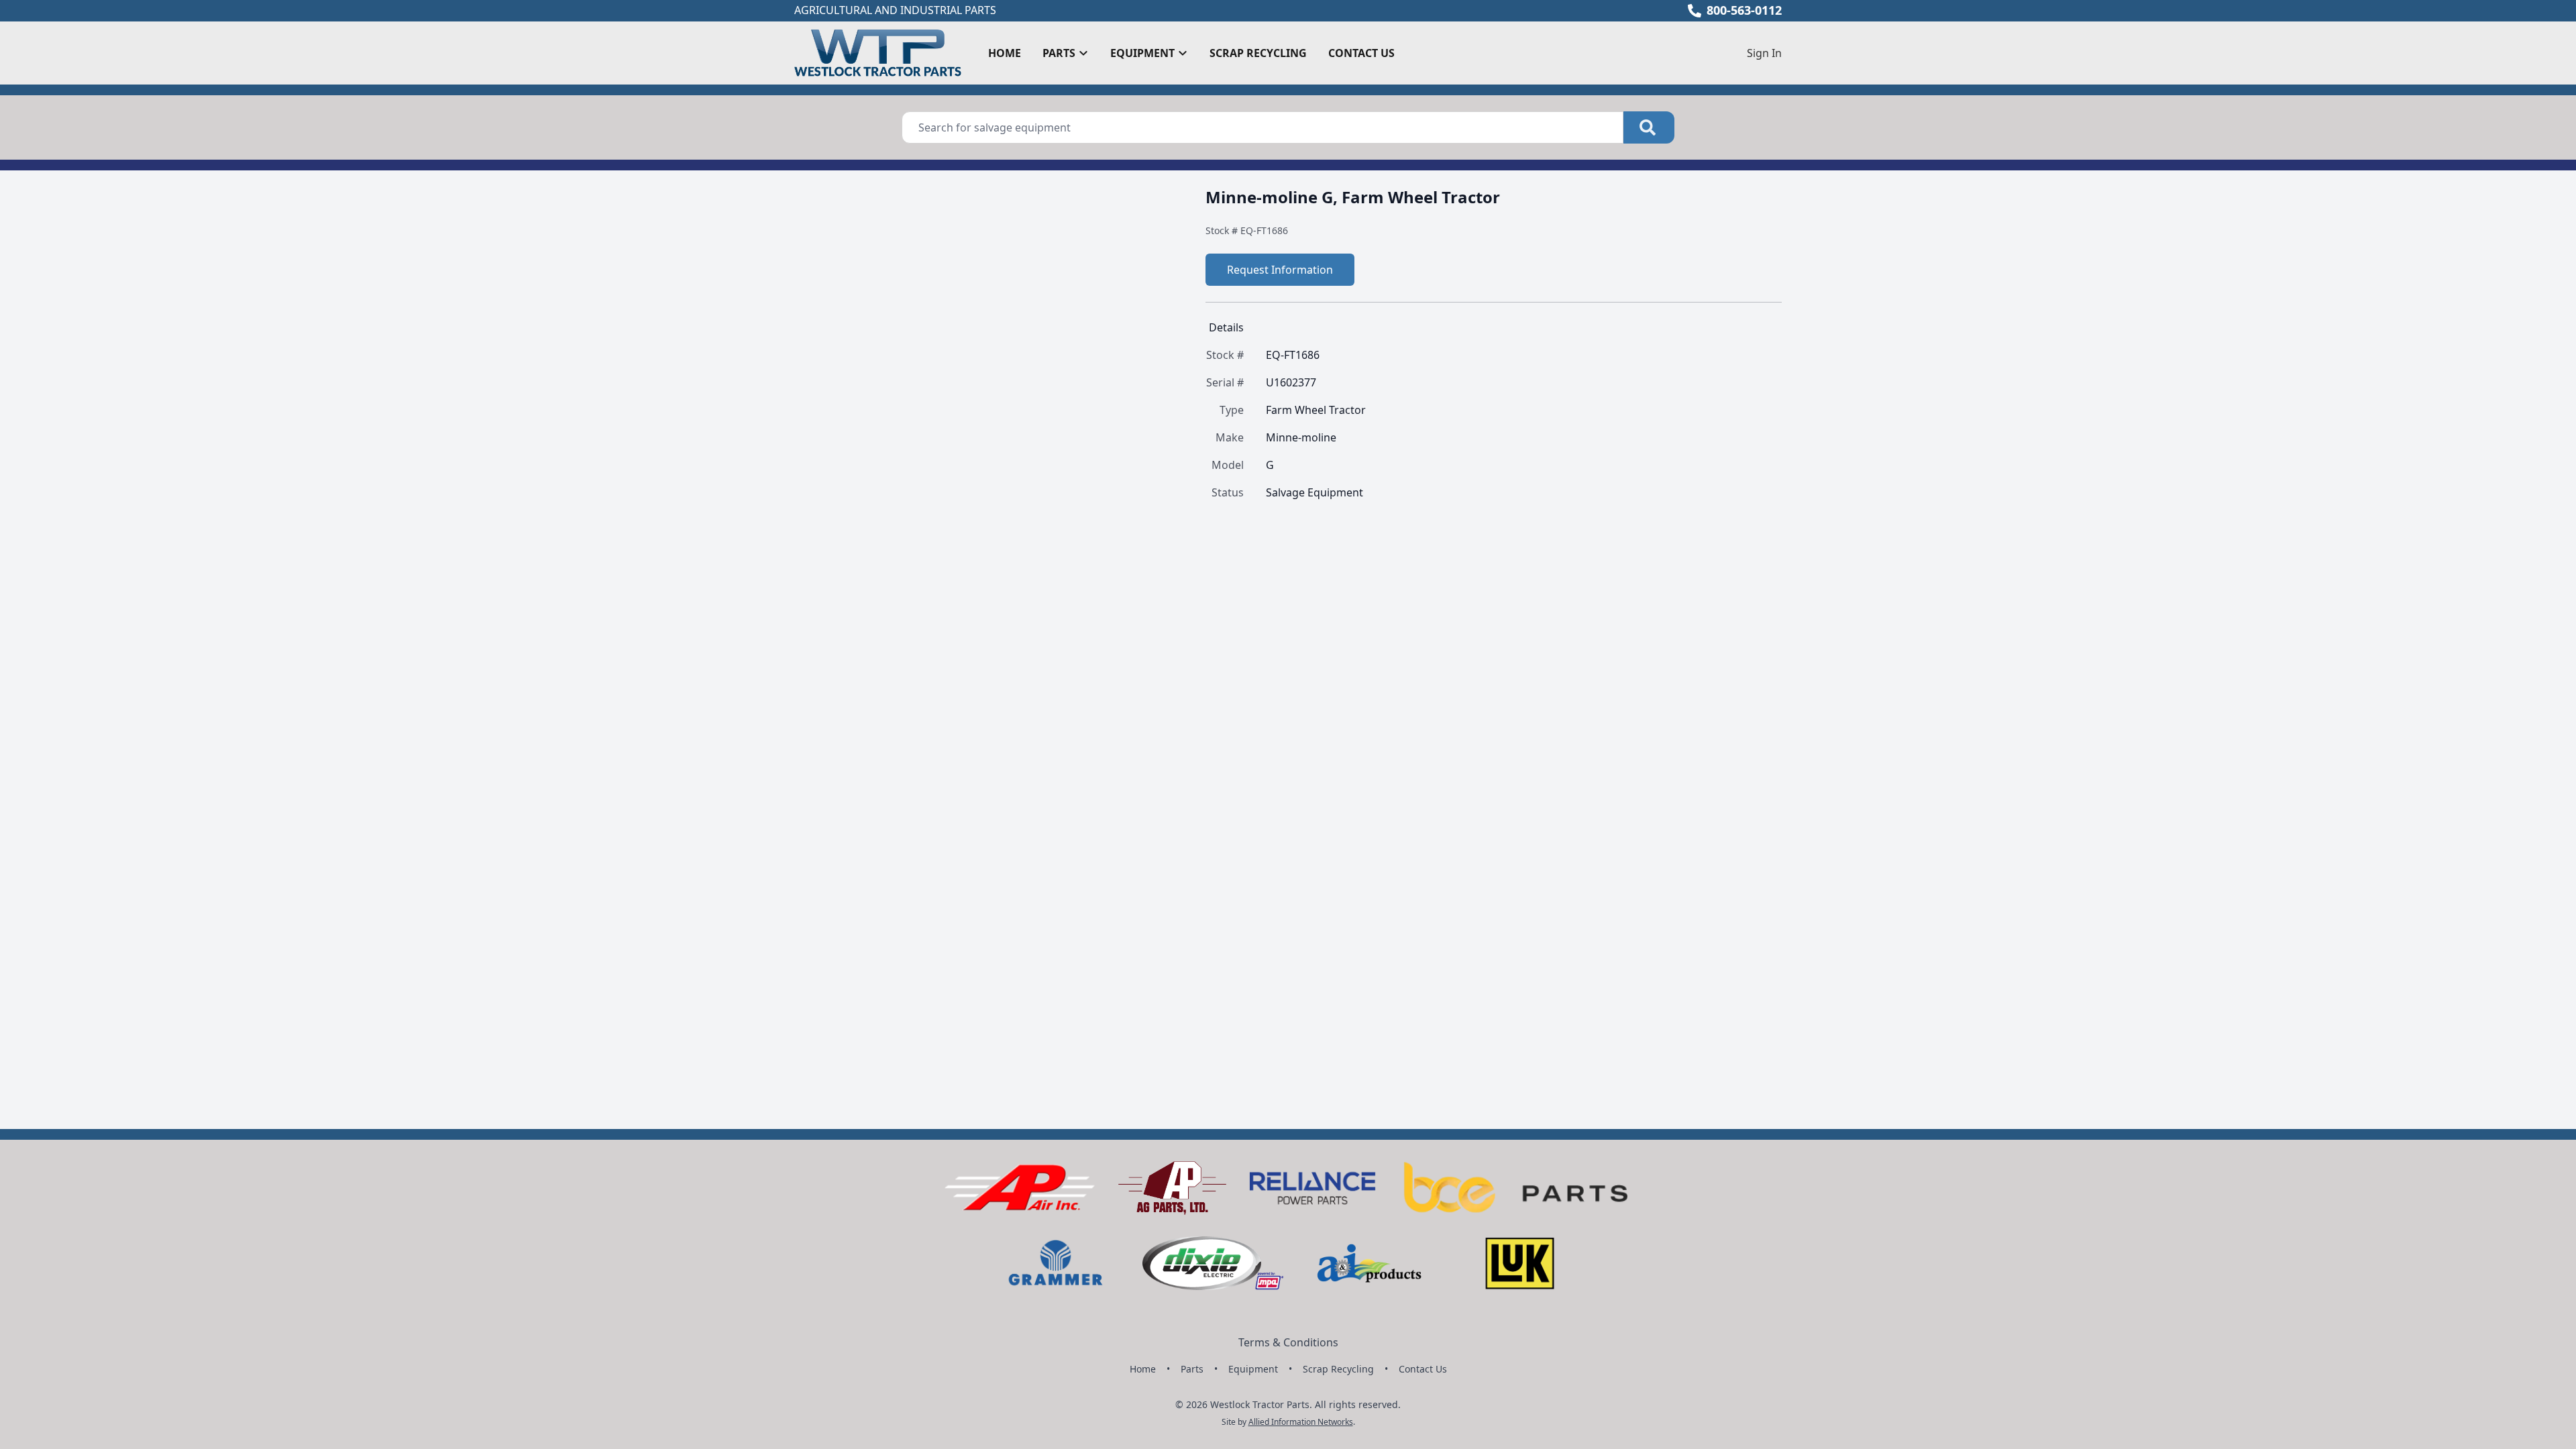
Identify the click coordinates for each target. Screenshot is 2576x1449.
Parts (1192, 1369)
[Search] (1649, 127)
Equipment (1253, 1369)
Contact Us (1361, 53)
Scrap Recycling (1258, 53)
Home (1005, 53)
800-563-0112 (1744, 10)
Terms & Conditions (1288, 1342)
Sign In (1764, 53)
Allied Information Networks (1301, 1422)
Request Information (1280, 270)
